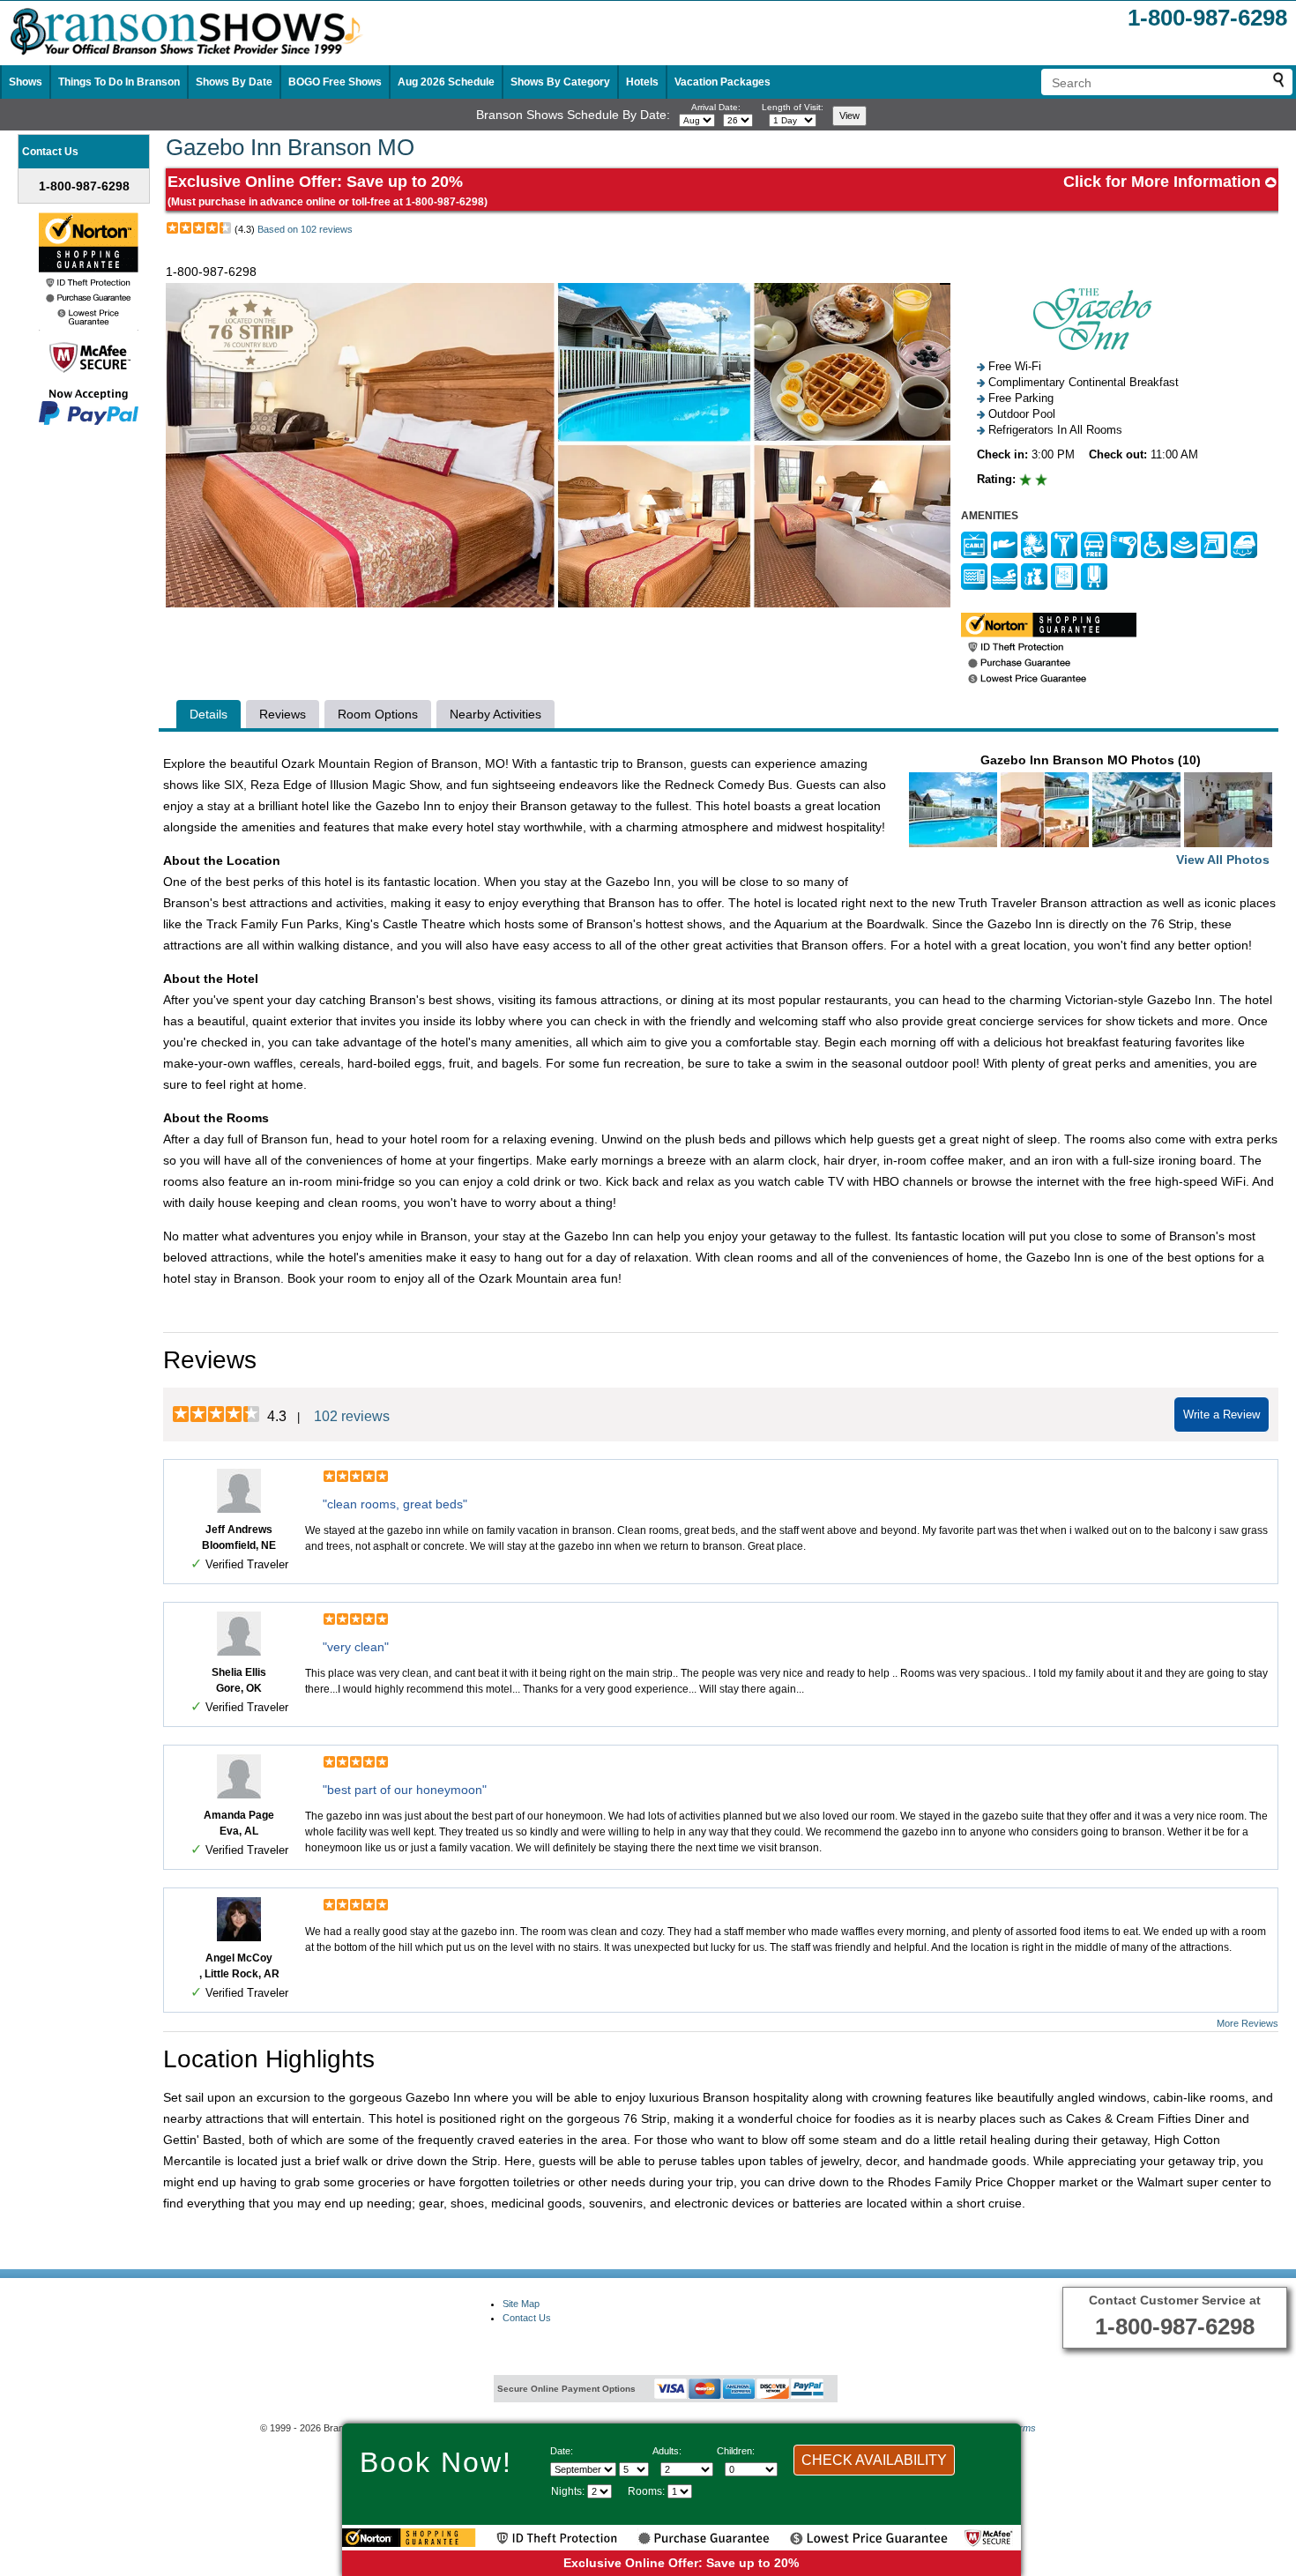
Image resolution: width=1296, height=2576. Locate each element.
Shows (26, 82)
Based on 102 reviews (305, 229)
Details (209, 714)
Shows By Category (560, 82)
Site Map (521, 2304)
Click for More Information (1164, 182)
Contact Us (527, 2318)
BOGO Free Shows (335, 82)
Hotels (642, 82)
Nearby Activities (495, 714)
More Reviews (1248, 2023)
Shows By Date (234, 82)
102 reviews (352, 1416)
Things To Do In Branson (119, 82)
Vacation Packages (722, 82)
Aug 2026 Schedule (446, 82)
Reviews (283, 714)
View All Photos (1223, 860)
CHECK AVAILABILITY (874, 2460)
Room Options (378, 714)
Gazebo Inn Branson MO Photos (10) (1125, 810)
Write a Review (1222, 1415)
